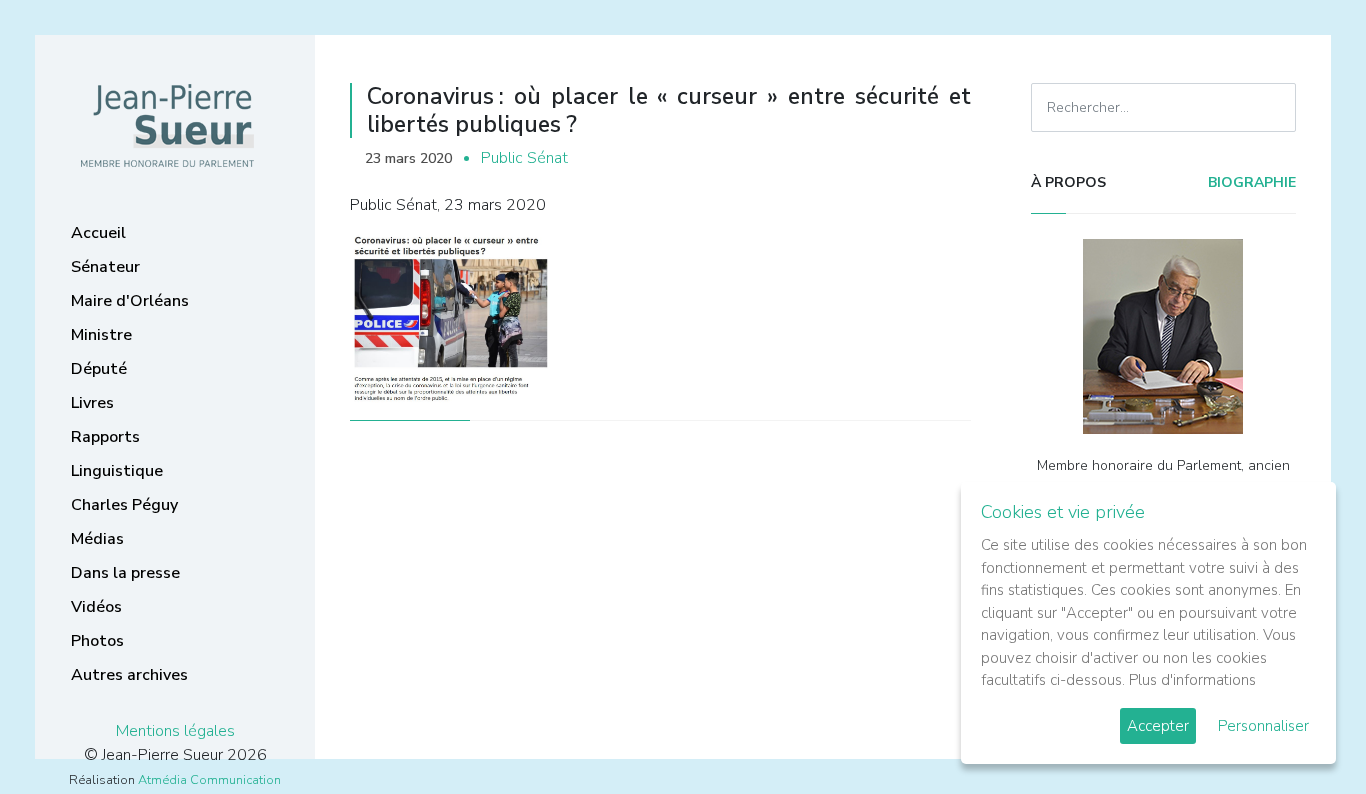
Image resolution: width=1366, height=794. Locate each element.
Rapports (105, 437)
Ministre (101, 335)
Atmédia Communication (209, 780)
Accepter (1158, 726)
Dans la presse (125, 573)
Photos (97, 641)
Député (99, 369)
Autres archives (129, 675)
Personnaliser (1263, 726)
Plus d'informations (1192, 680)
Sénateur (105, 267)
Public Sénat (524, 158)
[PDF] (951, 158)
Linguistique (117, 471)
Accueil (98, 233)
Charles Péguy (124, 505)
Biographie (1250, 182)
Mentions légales (175, 731)
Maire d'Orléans (130, 301)
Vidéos (96, 607)
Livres (92, 403)
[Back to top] (1304, 732)
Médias (97, 539)
